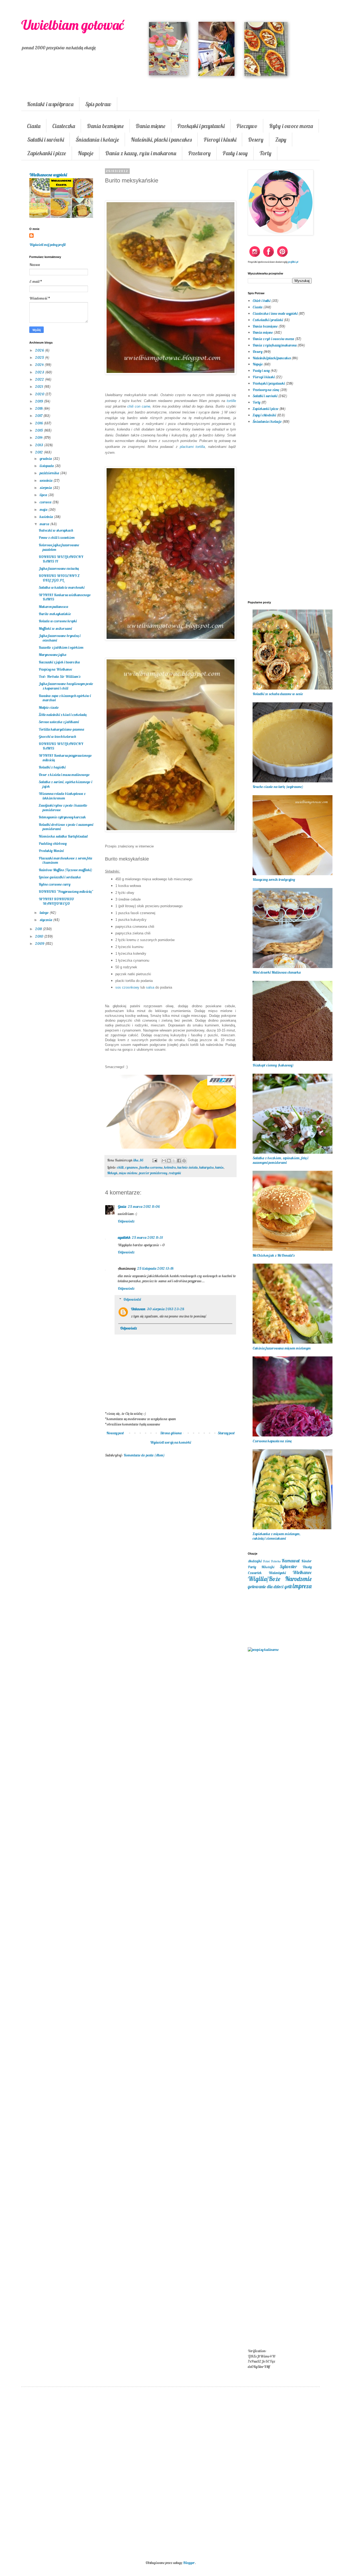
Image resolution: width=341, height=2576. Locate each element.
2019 (39, 401)
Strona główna (171, 1433)
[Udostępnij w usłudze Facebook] (179, 1161)
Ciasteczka (64, 126)
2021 (39, 387)
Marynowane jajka (52, 655)
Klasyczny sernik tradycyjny (274, 879)
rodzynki (175, 1173)
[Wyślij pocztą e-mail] (164, 1161)
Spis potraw (98, 104)
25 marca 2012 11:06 (144, 1207)
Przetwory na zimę (266, 390)
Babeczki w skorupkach (56, 530)
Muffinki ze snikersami (55, 628)
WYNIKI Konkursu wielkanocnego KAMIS (65, 597)
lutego (45, 913)
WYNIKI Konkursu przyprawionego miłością (65, 758)
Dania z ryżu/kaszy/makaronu (275, 345)
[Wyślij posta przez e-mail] (154, 1160)
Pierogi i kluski (220, 140)
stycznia (46, 920)
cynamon (131, 1167)
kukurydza (206, 1167)
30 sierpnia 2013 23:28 (165, 1309)
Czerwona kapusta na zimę (272, 1441)
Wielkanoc (302, 1572)
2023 (40, 372)
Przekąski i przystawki (201, 126)
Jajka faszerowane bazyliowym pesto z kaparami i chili (66, 686)
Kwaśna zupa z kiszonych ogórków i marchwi (65, 698)
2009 (40, 943)
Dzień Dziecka (272, 1561)
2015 (39, 430)
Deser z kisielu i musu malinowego (64, 775)
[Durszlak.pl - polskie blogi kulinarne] (263, 1650)
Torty (265, 153)
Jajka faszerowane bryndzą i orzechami (60, 638)
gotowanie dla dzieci (266, 1586)
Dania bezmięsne (105, 126)
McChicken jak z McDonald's (273, 1255)
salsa (150, 987)
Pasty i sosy (235, 153)
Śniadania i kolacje (97, 140)
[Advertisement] (170, 1549)
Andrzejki (255, 1561)
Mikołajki (268, 1567)
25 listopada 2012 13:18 (155, 1268)
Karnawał (291, 1561)
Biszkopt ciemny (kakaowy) (273, 1065)
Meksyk (112, 1173)
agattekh (124, 1237)
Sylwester (288, 1566)
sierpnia (46, 488)
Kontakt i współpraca (50, 104)
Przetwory (199, 153)
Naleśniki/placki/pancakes (272, 358)
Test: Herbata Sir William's (59, 676)
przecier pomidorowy (153, 1173)
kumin (219, 1167)
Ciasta (34, 126)
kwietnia (47, 517)
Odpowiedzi (132, 1299)
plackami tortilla (192, 447)
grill (288, 1586)
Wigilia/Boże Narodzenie (280, 1579)
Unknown (138, 1309)
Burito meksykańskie (55, 614)
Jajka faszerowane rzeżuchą (59, 568)
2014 (39, 437)
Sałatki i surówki (46, 140)
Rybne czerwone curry (54, 884)
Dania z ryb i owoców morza (273, 339)
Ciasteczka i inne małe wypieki (275, 313)
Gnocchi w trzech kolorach (57, 736)
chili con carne (139, 406)
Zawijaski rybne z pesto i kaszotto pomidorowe (63, 808)
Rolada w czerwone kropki (58, 621)
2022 (40, 379)
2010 (40, 936)
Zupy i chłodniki (264, 415)
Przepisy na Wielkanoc (55, 669)
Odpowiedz (126, 1221)
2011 (39, 929)
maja (44, 509)
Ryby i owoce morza (291, 126)
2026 (40, 350)
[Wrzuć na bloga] (169, 1161)
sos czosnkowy (127, 987)
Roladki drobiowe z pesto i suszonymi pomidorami (66, 827)
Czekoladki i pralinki (268, 320)
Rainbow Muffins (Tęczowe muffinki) (65, 870)
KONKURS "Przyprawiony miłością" (66, 891)
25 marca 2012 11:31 (147, 1237)
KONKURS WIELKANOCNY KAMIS (61, 746)
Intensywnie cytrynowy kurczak (62, 817)
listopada (47, 466)
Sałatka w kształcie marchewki (62, 587)
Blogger (189, 2563)
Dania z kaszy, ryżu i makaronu (141, 153)
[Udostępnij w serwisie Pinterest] (184, 1161)
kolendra (170, 1167)
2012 (39, 452)
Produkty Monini (51, 851)
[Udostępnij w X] (174, 1161)
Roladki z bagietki (52, 767)
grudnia (46, 459)
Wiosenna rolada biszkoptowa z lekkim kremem (62, 796)
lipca (44, 495)
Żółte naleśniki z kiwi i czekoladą (63, 715)
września (46, 480)
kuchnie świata (188, 1167)
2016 (39, 423)
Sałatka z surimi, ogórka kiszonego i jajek (65, 784)
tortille (231, 401)
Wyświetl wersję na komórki (170, 1442)
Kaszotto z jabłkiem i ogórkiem (61, 647)
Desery (256, 140)
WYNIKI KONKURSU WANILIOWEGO (56, 901)
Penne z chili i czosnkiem (57, 538)
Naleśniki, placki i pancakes (161, 140)
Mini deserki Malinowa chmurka (277, 972)
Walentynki (277, 1573)
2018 (39, 408)
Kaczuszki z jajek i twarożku (59, 662)
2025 (40, 357)
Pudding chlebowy (53, 843)
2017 (39, 416)
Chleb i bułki (261, 301)
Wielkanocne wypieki (48, 175)
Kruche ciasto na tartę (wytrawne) (278, 787)
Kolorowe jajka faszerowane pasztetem (59, 547)
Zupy (281, 140)
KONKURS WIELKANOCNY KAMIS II (61, 559)
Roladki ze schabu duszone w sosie (278, 694)
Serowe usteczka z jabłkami (59, 722)
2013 (40, 445)
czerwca (46, 502)
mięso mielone (128, 1173)
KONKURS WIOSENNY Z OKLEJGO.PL (59, 578)
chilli (120, 1167)
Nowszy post (115, 1433)
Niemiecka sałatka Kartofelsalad (63, 836)
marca (45, 524)
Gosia (122, 1207)
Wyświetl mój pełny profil (47, 245)
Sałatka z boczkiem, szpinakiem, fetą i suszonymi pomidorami (280, 1160)
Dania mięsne (151, 126)
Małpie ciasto (49, 707)
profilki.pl (293, 262)
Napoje (86, 153)
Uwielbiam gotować (73, 25)
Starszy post (226, 1433)
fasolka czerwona (151, 1167)
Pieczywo (247, 126)
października (50, 473)
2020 (40, 394)
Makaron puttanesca (53, 607)
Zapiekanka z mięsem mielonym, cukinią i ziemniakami (277, 1536)
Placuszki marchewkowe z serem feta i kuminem (65, 860)
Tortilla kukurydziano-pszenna (61, 729)
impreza (302, 1586)
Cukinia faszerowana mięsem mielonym (282, 1348)
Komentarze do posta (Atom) (144, 1455)
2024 (40, 365)
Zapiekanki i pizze (47, 153)
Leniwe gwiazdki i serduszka (60, 877)
